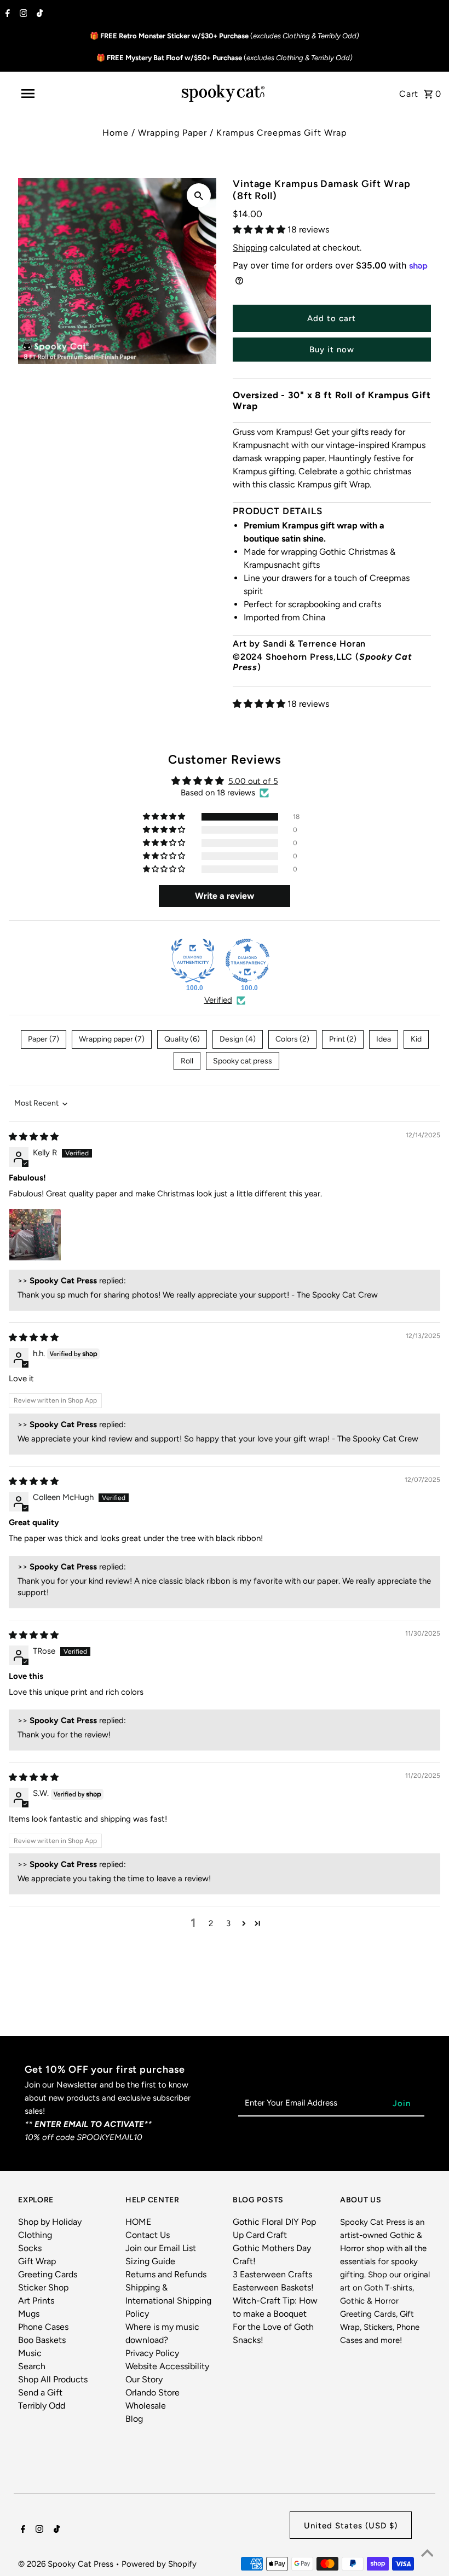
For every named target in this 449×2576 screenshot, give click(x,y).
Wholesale (146, 2406)
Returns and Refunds (166, 2274)
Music (30, 2353)
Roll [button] (187, 1061)
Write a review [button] (225, 896)
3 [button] (228, 1923)
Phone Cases (43, 2327)
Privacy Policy (152, 2353)
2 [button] (211, 1923)
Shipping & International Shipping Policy (168, 2301)
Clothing (35, 2235)
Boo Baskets (42, 2340)
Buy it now (332, 350)
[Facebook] (6, 14)
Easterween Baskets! (273, 2287)
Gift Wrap (37, 2261)
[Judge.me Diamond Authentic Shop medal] (193, 961)
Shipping (250, 248)
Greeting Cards (48, 2274)
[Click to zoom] (199, 195)
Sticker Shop (43, 2287)
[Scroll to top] (427, 2554)
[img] (34, 1137)
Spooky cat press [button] (243, 1061)
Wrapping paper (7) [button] (112, 1039)
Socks (30, 2248)
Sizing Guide (150, 2261)
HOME (138, 2222)
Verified (218, 1000)
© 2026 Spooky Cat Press (67, 2564)
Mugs (29, 2314)
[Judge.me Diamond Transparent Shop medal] (247, 961)
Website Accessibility (167, 2366)
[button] (260, 229)
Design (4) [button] (238, 1039)
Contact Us (148, 2235)
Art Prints (36, 2301)
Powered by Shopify (159, 2564)
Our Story (144, 2379)
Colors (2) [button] (292, 1039)
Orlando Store (152, 2392)
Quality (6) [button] (182, 1039)
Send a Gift (40, 2392)
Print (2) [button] (343, 1039)
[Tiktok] (38, 14)
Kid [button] (416, 1039)
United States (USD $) (351, 2526)
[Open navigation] (51, 94)
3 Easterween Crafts (272, 2274)
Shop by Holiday (50, 2222)
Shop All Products (53, 2379)
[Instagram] (22, 14)
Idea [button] (384, 1039)
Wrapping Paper (172, 133)
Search (32, 2366)
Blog (134, 2419)
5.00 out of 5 (253, 781)
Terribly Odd (42, 2406)
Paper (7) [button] (44, 1039)
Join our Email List (161, 2248)
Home (116, 133)
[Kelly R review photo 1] (35, 1235)
